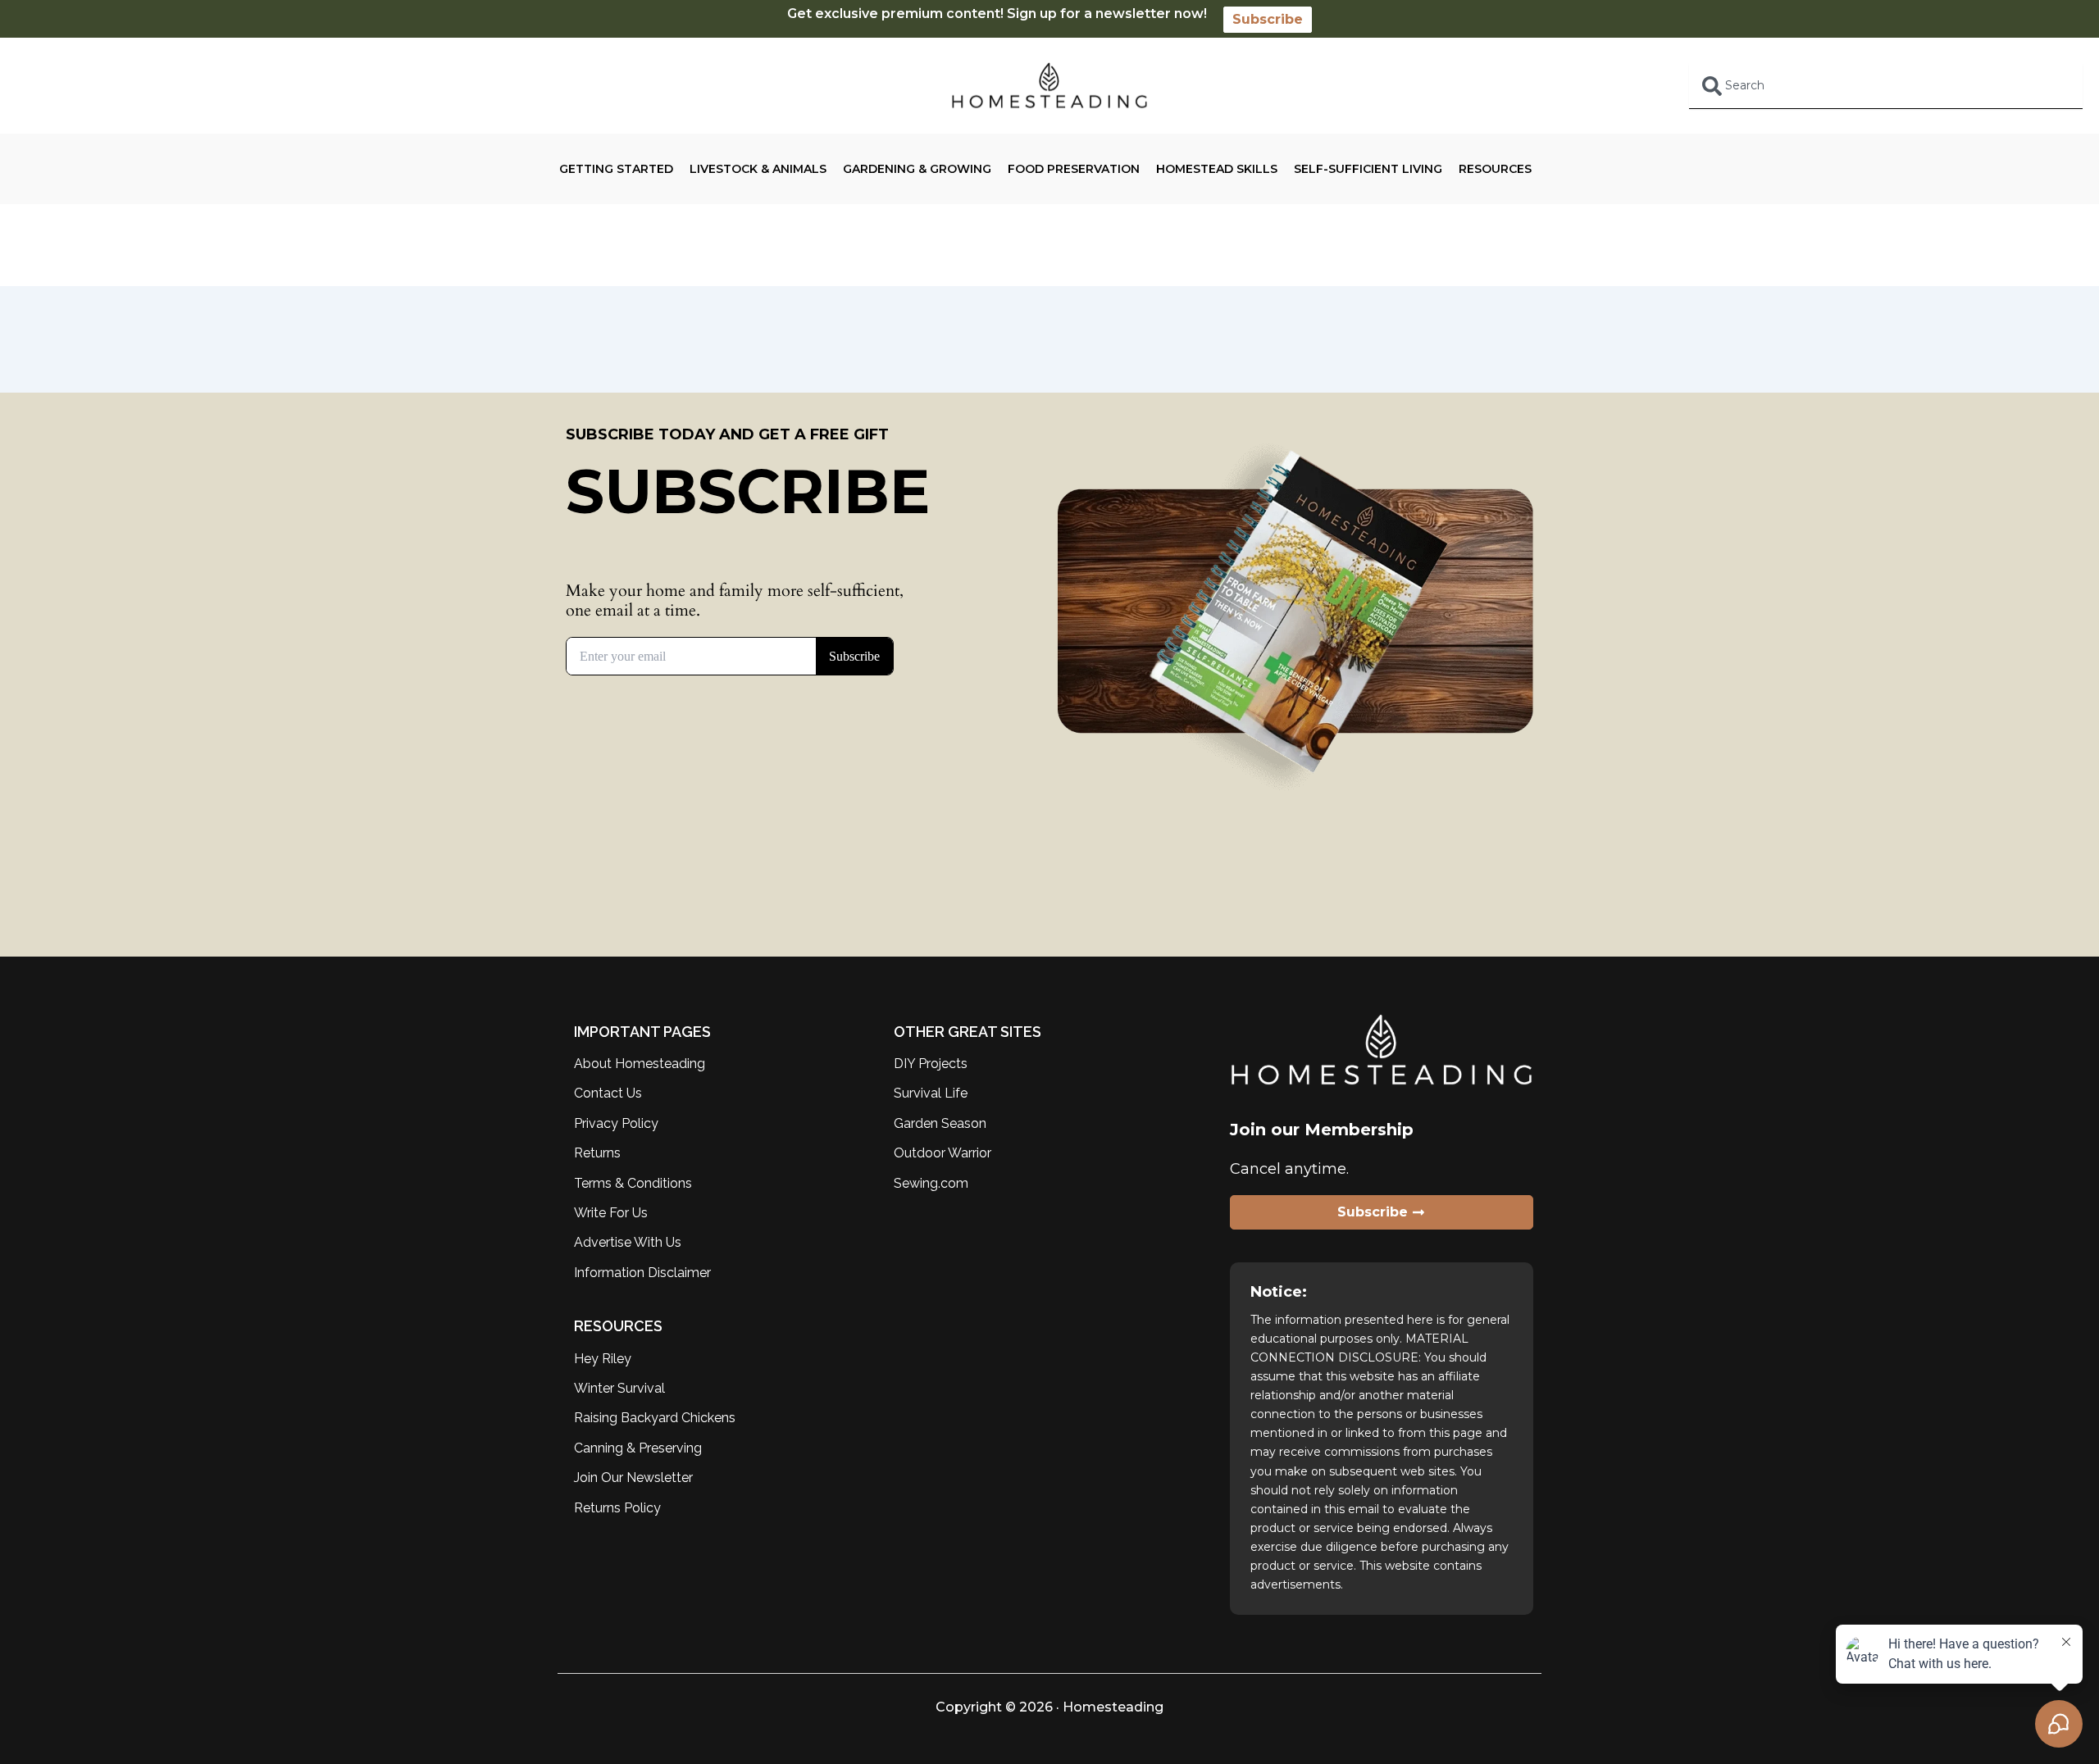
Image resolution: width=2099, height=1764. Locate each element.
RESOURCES (1495, 169)
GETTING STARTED (616, 169)
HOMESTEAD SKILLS (1217, 169)
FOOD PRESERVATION (1074, 169)
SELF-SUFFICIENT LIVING (1368, 169)
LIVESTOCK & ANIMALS (758, 169)
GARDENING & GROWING (917, 169)
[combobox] (1886, 86)
